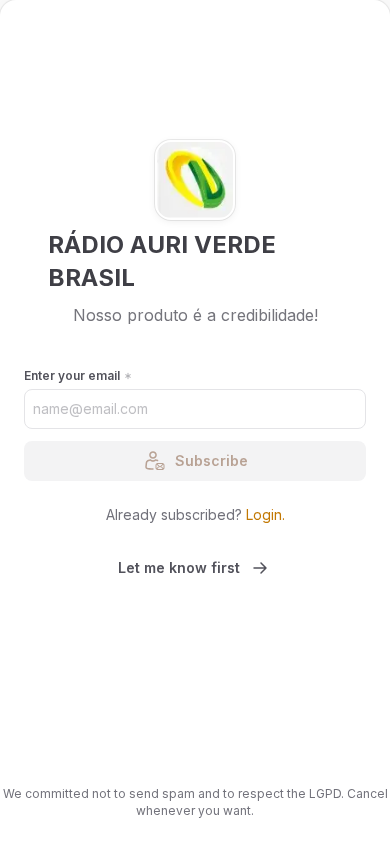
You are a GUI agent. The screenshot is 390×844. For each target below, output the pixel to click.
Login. (265, 514)
